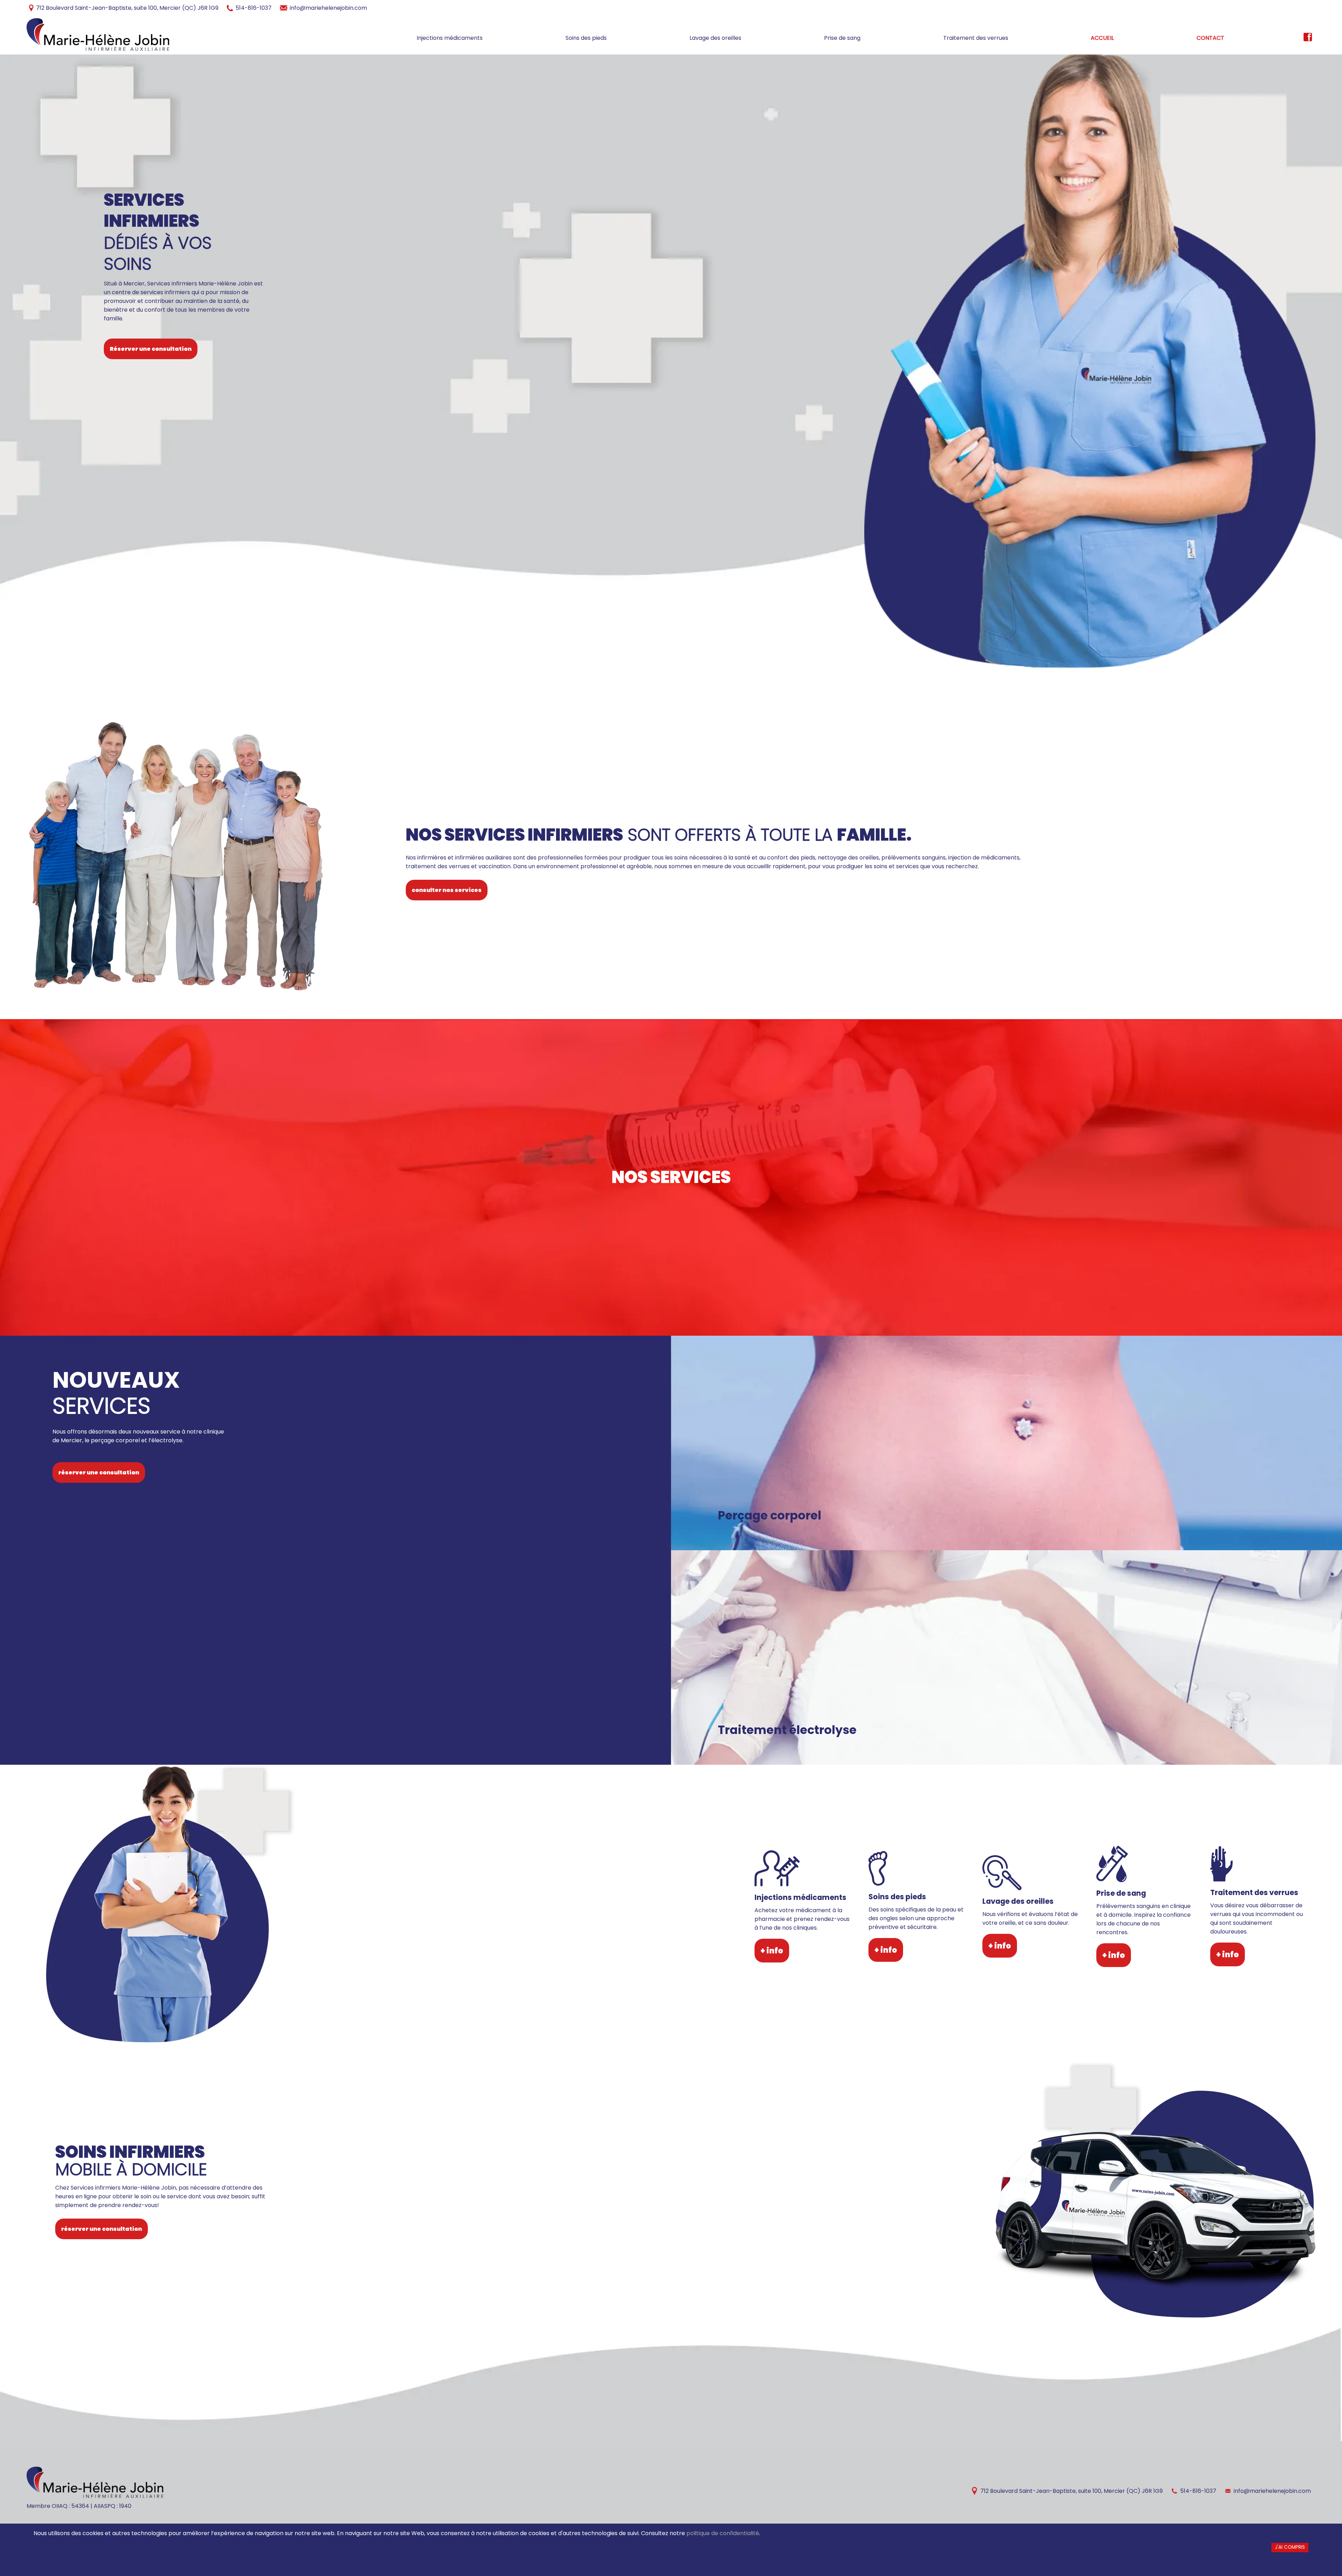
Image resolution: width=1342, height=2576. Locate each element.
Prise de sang (842, 38)
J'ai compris (1290, 2547)
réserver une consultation (99, 1472)
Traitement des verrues (976, 38)
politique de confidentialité (723, 2533)
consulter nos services (447, 890)
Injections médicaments (450, 38)
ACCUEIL (1102, 38)
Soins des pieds (586, 38)
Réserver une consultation (151, 349)
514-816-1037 (254, 8)
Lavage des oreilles (715, 38)
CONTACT (1210, 38)
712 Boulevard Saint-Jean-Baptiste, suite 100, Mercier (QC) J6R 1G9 (127, 8)
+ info (772, 1951)
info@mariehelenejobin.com (328, 8)
